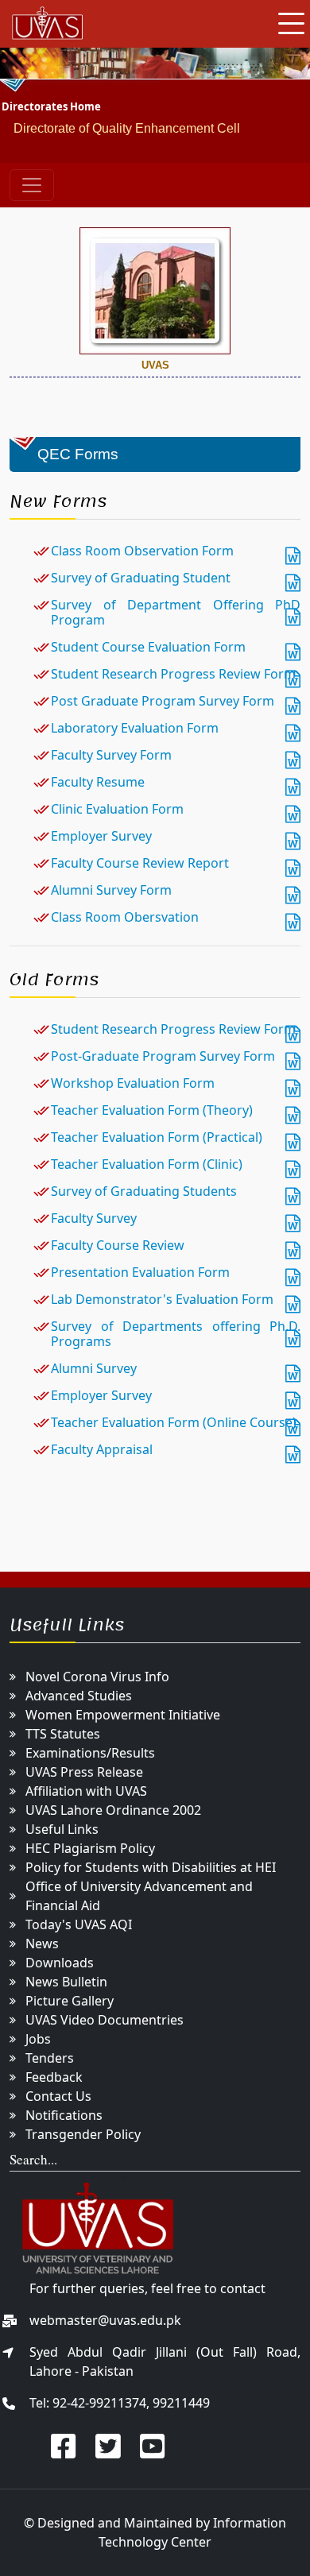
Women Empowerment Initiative (123, 1715)
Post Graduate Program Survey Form (163, 701)
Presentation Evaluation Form (140, 1272)
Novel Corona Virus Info (97, 1677)
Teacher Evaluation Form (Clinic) (147, 1164)
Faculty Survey (94, 1218)
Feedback (54, 2077)
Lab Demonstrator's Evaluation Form (162, 1299)
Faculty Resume (98, 782)
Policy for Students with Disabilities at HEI (151, 1867)
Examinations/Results (90, 1753)
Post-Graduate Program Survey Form (163, 1056)
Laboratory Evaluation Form (135, 728)
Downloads (60, 1963)
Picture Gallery (70, 2001)
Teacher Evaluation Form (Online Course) (174, 1422)
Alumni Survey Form (111, 890)
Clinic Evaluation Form (117, 809)
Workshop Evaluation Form (133, 1083)
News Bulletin (66, 1982)
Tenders (50, 2058)
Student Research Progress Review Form (173, 674)
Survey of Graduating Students (144, 1191)
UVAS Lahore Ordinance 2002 (113, 1810)
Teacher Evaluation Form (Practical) (157, 1137)
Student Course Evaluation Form (148, 647)
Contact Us (58, 2096)
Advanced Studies (79, 1696)
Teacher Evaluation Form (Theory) (153, 1110)
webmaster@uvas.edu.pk (105, 2320)
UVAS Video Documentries (105, 2020)
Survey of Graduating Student (141, 578)
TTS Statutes (63, 1734)
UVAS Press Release (84, 1772)
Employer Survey (101, 836)
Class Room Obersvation (126, 917)
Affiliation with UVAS (86, 1791)
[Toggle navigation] (32, 185)
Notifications (64, 2115)
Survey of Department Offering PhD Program (176, 612)
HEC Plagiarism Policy (90, 1848)
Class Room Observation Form (142, 551)
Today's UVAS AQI (79, 1924)
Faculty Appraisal (102, 1449)
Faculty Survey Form (111, 755)
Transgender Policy (83, 2134)
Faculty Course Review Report (140, 863)
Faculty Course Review (118, 1245)
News (42, 1944)
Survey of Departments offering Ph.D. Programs (176, 1334)
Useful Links (62, 1829)
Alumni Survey (94, 1368)
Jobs (38, 2039)
